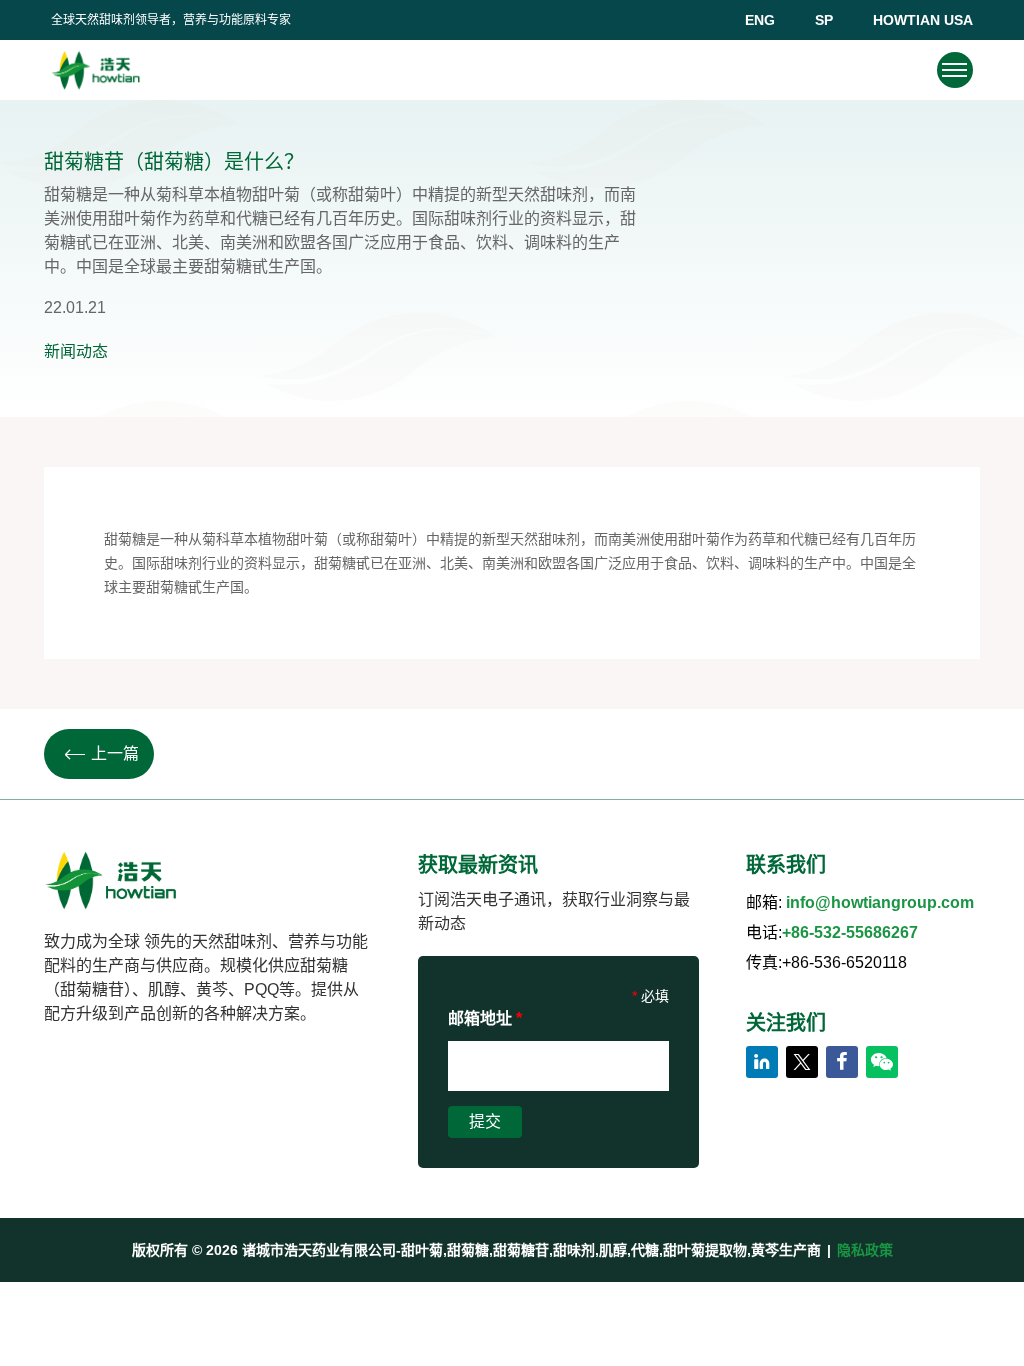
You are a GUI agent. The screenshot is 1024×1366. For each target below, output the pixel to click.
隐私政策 (865, 1250)
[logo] (95, 70)
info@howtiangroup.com (880, 902)
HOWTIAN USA (923, 20)
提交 (485, 1121)
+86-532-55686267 (850, 932)
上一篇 (115, 753)
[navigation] (954, 70)
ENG (760, 20)
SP (824, 20)
